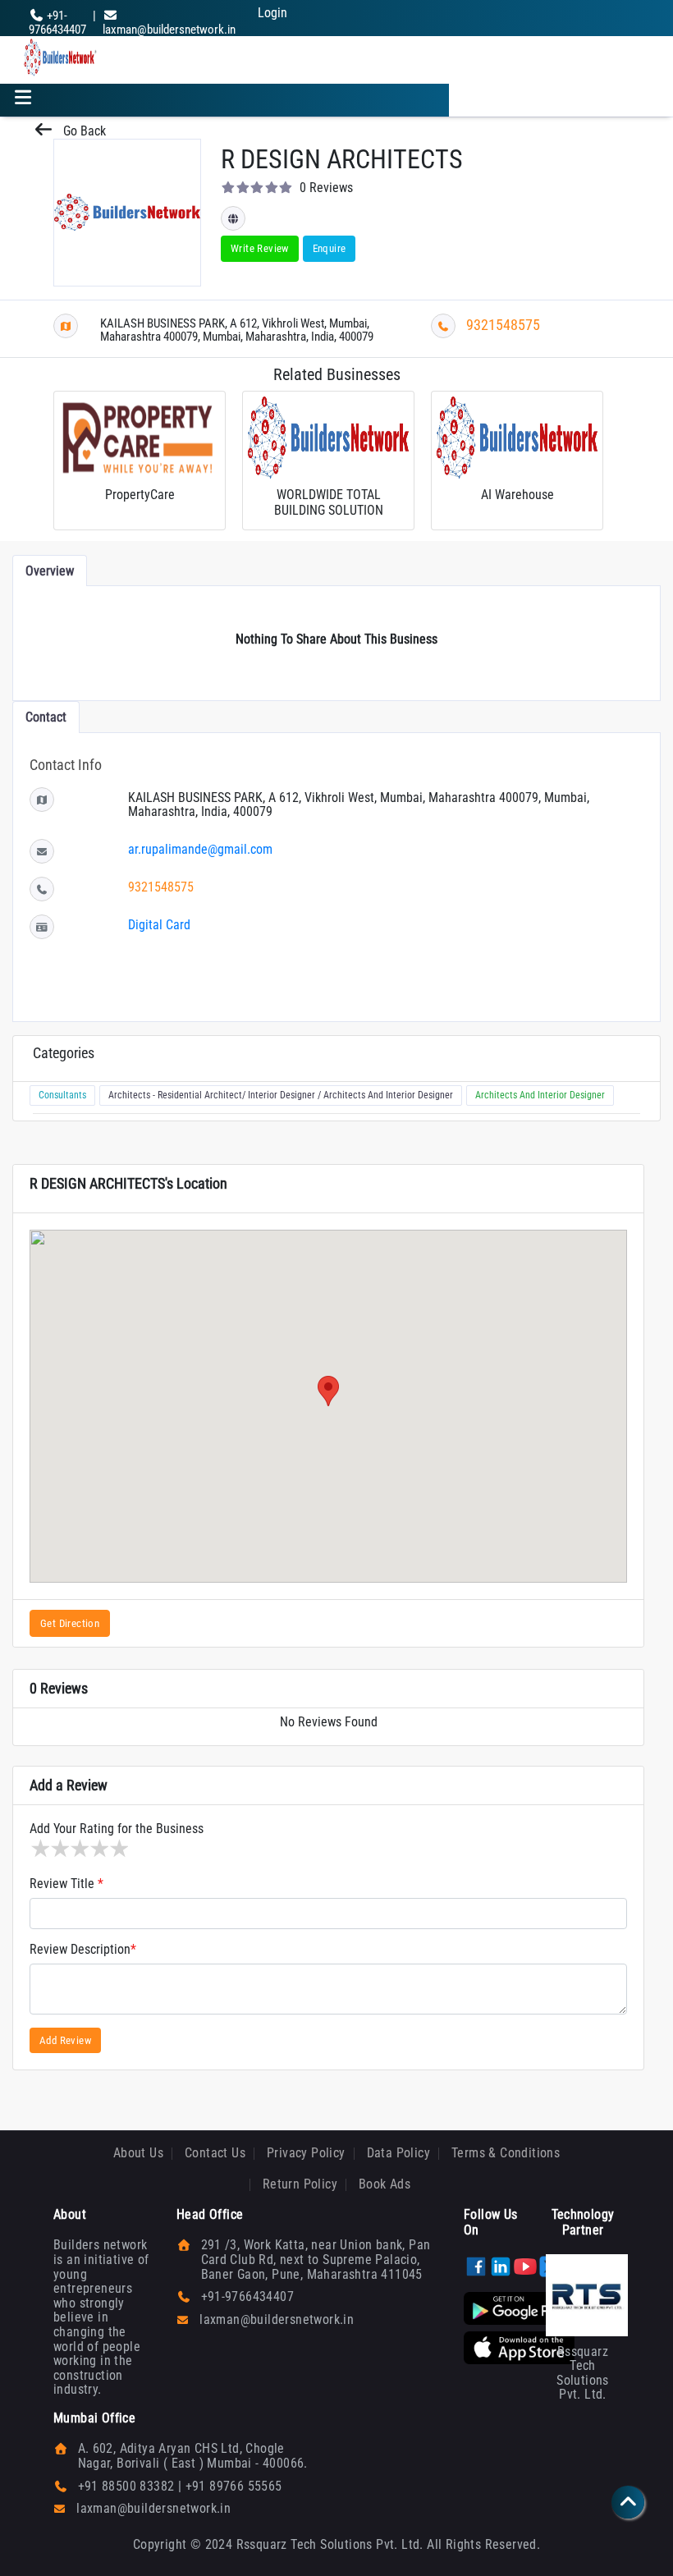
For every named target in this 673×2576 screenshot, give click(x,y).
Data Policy (398, 2153)
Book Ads (385, 2184)
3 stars (79, 1849)
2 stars (59, 1849)
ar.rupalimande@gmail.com (200, 849)
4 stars (98, 1849)
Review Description (83, 1950)
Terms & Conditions (506, 2153)
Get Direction (70, 1623)
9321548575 (503, 325)
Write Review (260, 248)
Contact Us (215, 2153)
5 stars (118, 1849)
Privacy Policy (306, 2153)
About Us (138, 2153)
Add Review (65, 2040)
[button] (328, 1391)
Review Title (66, 1884)
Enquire (330, 248)
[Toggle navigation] (23, 100)
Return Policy (300, 2184)
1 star (39, 1849)
